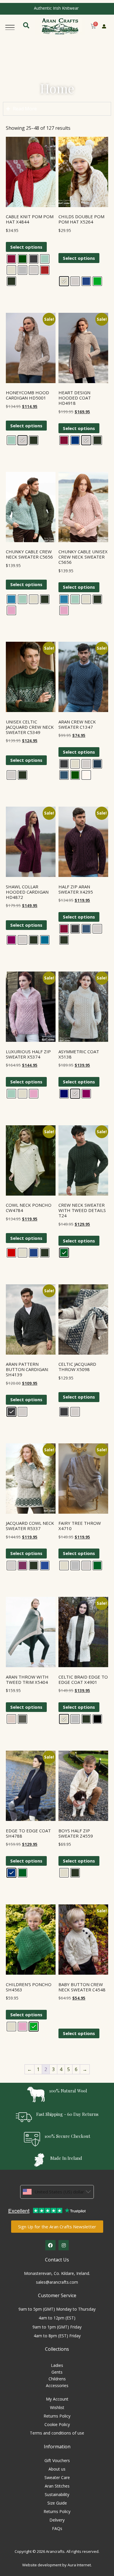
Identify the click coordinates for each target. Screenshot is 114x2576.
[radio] (11, 259)
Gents (57, 2372)
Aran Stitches (57, 2486)
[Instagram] (64, 2245)
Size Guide (57, 2503)
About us (57, 2469)
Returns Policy (57, 2416)
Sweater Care (57, 2477)
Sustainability (57, 2494)
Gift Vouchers (57, 2460)
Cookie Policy (57, 2424)
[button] (10, 26)
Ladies (57, 2365)
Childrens (57, 2379)
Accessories (57, 2385)
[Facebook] (50, 2245)
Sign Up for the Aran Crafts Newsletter (57, 2227)
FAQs (57, 2528)
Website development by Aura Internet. (57, 2565)
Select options (26, 247)
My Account (57, 2399)
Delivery (57, 2520)
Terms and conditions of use (57, 2433)
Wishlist (57, 2407)
